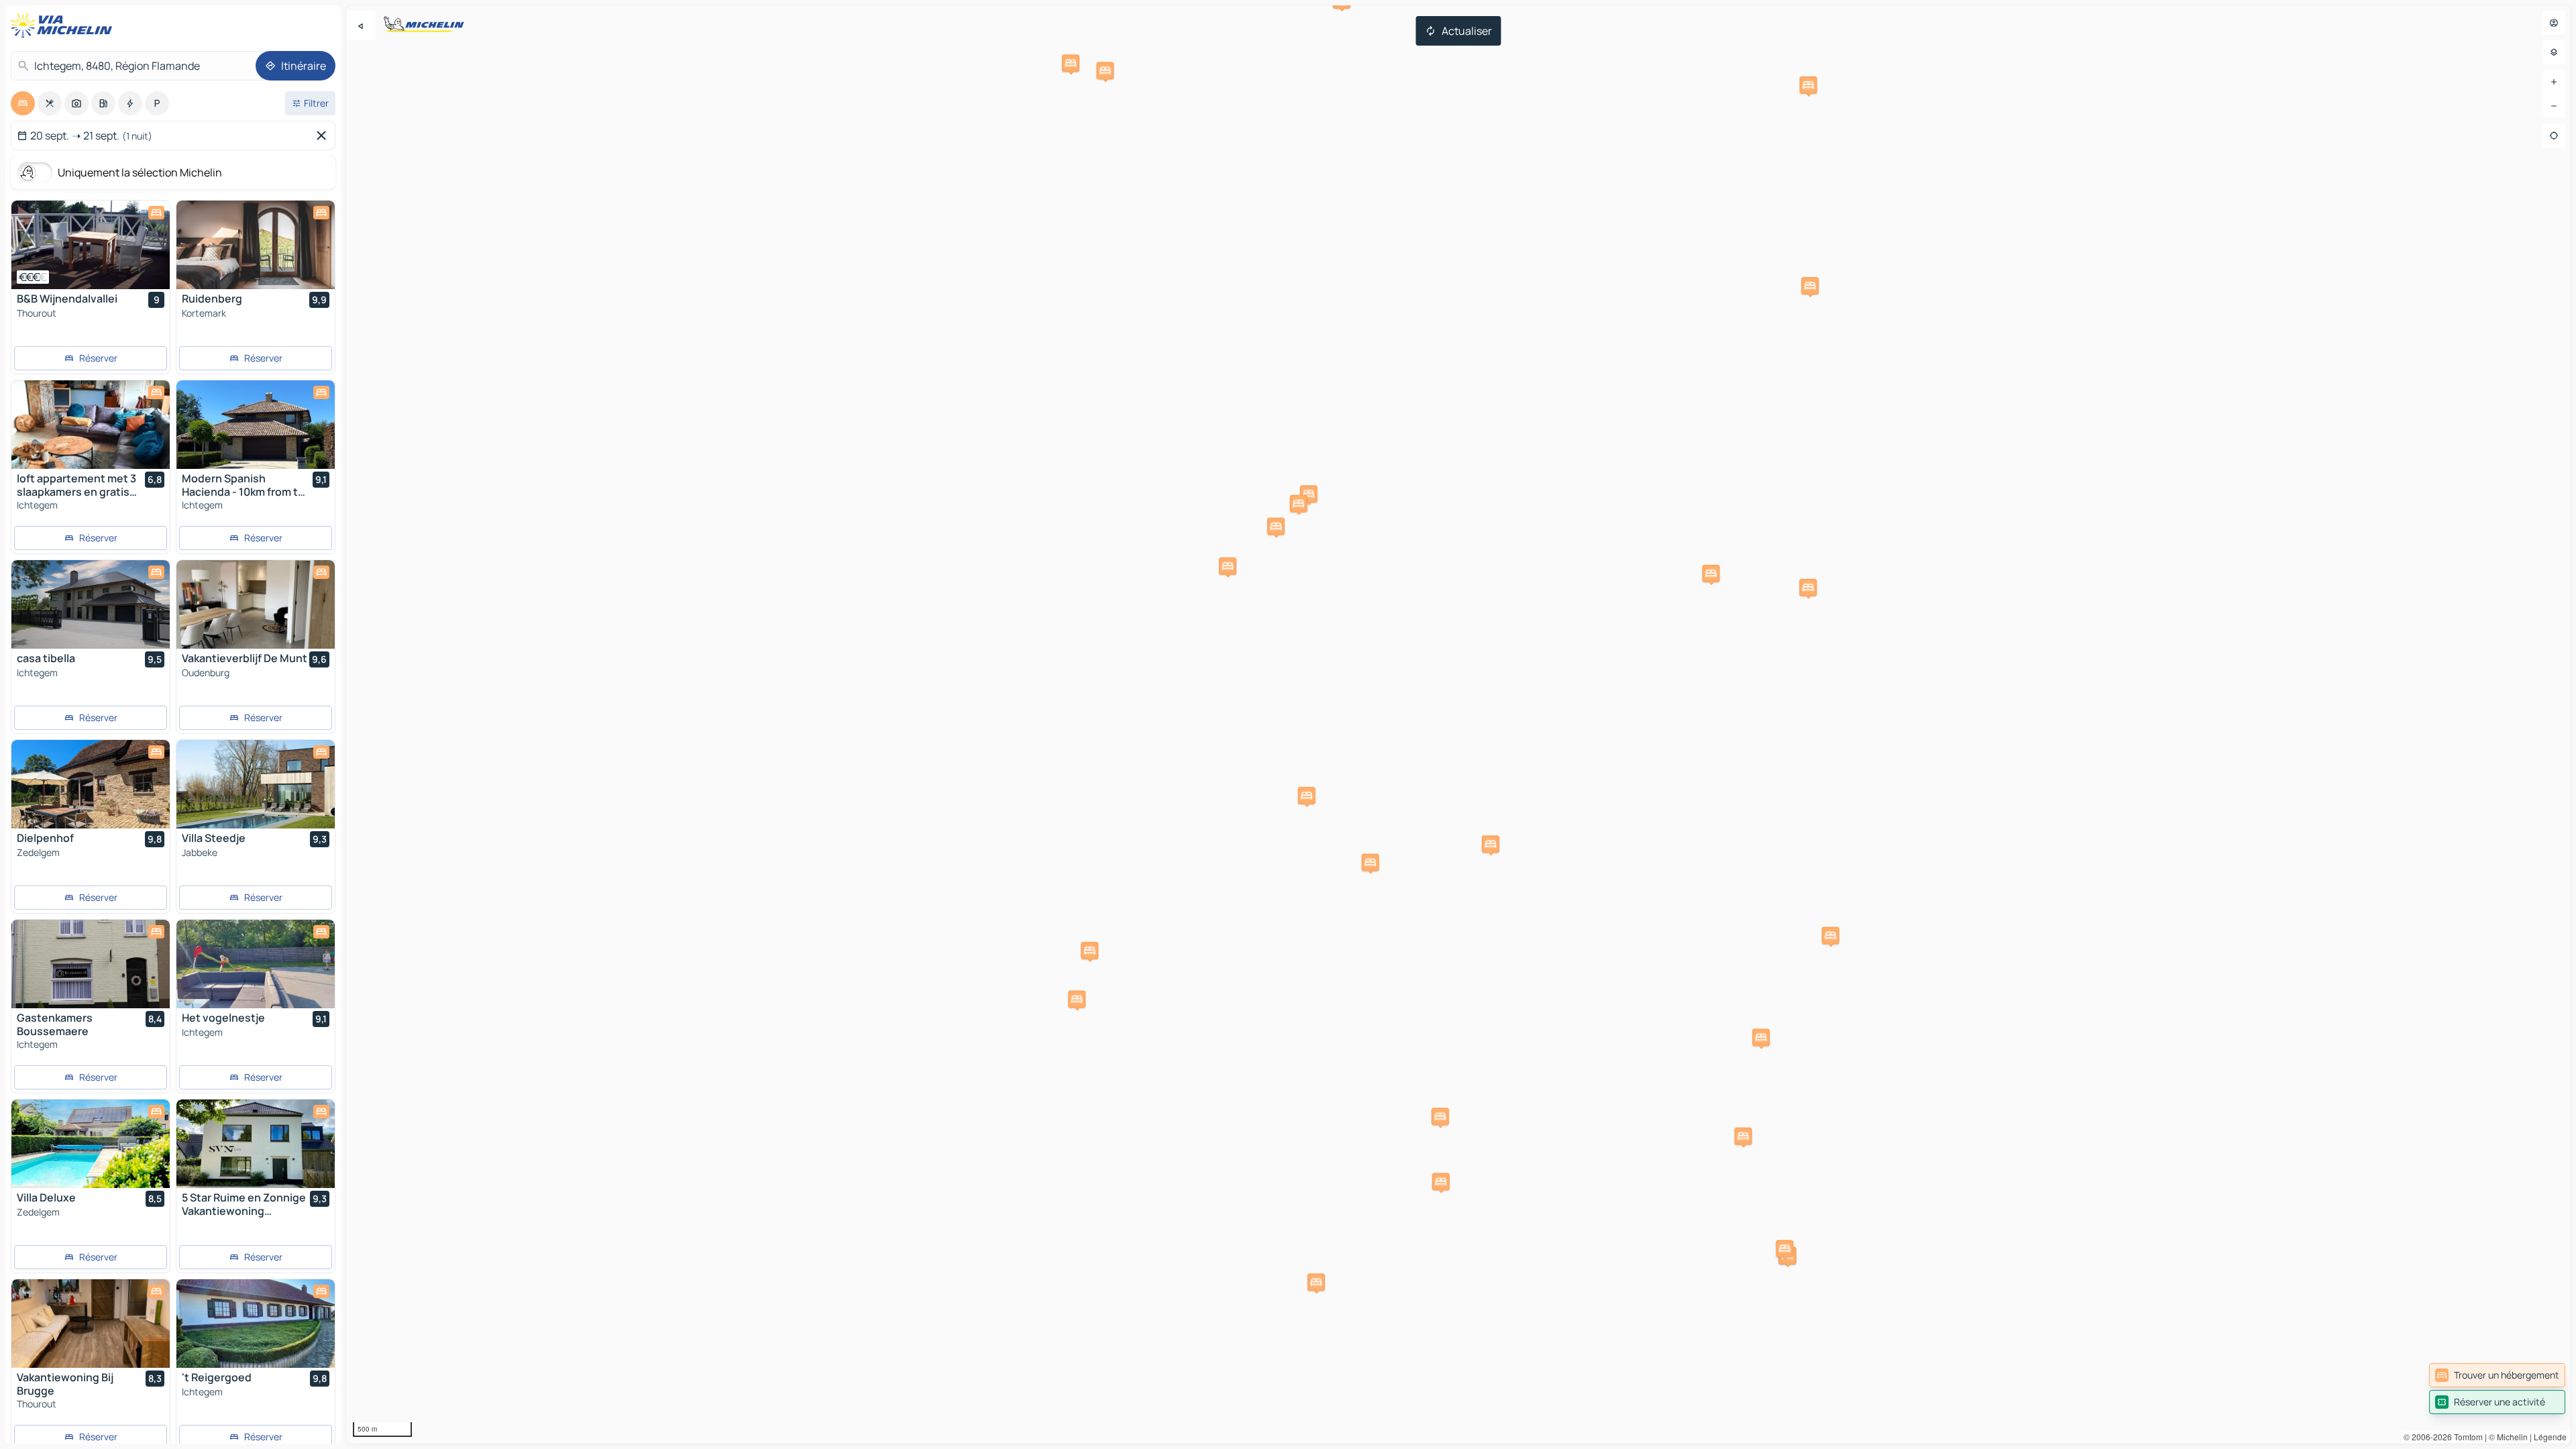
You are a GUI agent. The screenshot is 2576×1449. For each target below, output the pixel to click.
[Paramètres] (2554, 52)
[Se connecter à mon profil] (2554, 23)
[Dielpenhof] (91, 784)
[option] (23, 103)
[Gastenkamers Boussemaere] (91, 964)
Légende (2550, 1437)
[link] (2497, 1375)
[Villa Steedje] (256, 784)
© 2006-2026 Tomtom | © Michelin (2466, 1437)
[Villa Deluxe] (91, 1144)
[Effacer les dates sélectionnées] (324, 136)
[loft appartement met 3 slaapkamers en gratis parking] (91, 425)
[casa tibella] (91, 604)
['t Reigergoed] (256, 1324)
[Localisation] (2554, 136)
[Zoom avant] (2554, 82)
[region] (1458, 724)
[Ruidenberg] (256, 245)
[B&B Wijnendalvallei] (91, 245)
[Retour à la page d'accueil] (64, 25)
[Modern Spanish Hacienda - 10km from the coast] (256, 425)
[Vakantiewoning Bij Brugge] (91, 1324)
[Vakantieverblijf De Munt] (256, 604)
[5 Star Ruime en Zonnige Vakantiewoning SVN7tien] (256, 1144)
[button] (1743, 1136)
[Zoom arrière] (2554, 106)
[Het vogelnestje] (256, 964)
